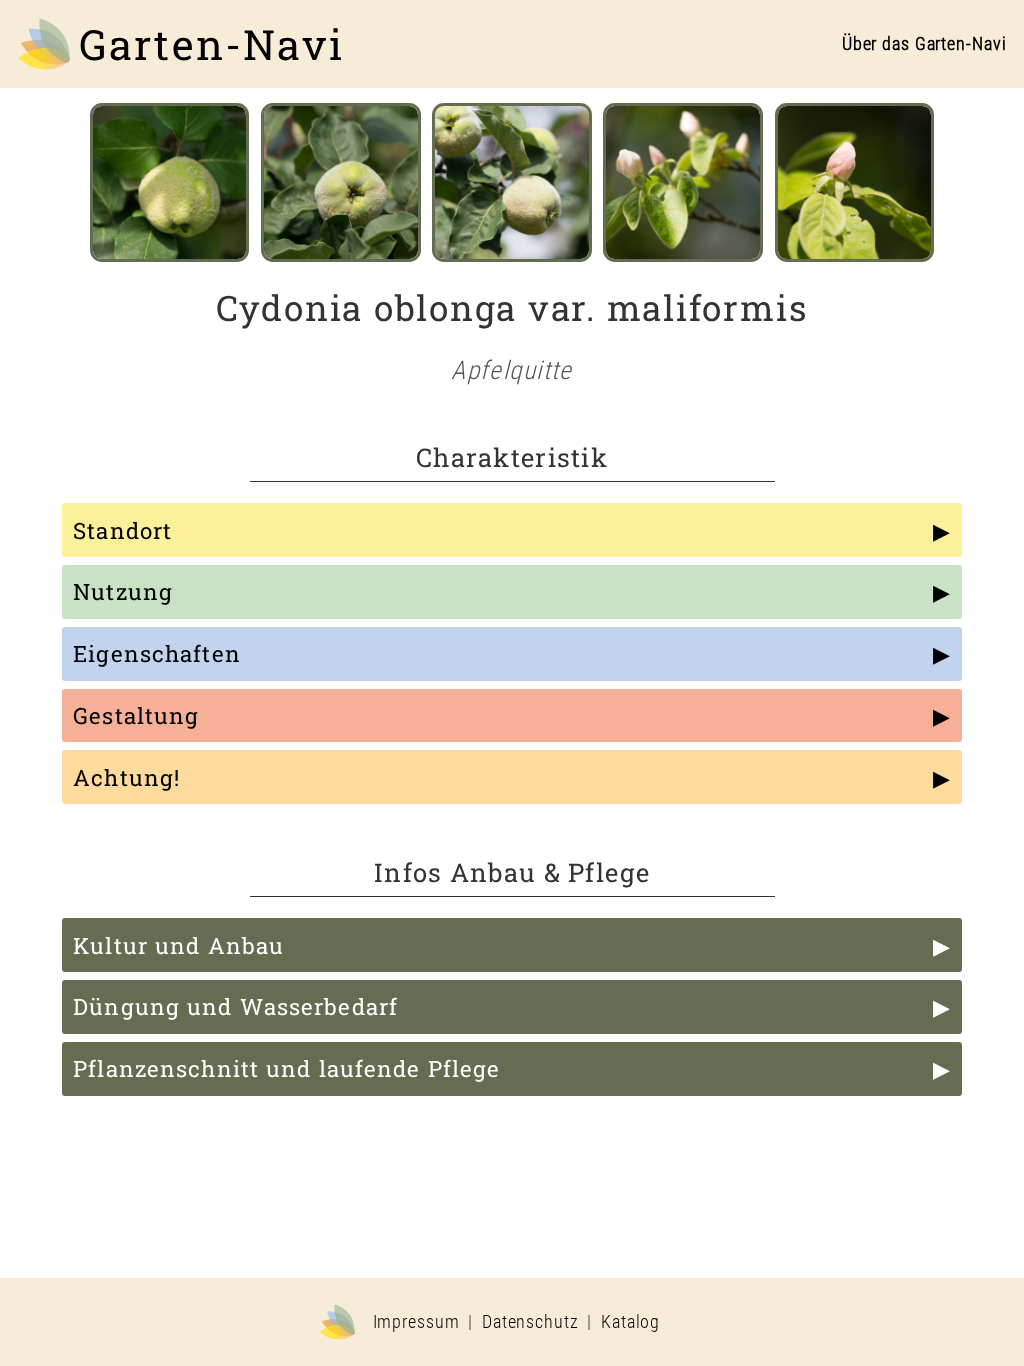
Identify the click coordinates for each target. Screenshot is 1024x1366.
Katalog (630, 1322)
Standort (122, 530)
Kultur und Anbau (178, 945)
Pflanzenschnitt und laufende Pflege (286, 1068)
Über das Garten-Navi (924, 44)
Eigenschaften (157, 653)
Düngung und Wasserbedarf (235, 1006)
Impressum (416, 1322)
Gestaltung (136, 715)
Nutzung (123, 591)
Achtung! (126, 777)
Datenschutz (530, 1322)
